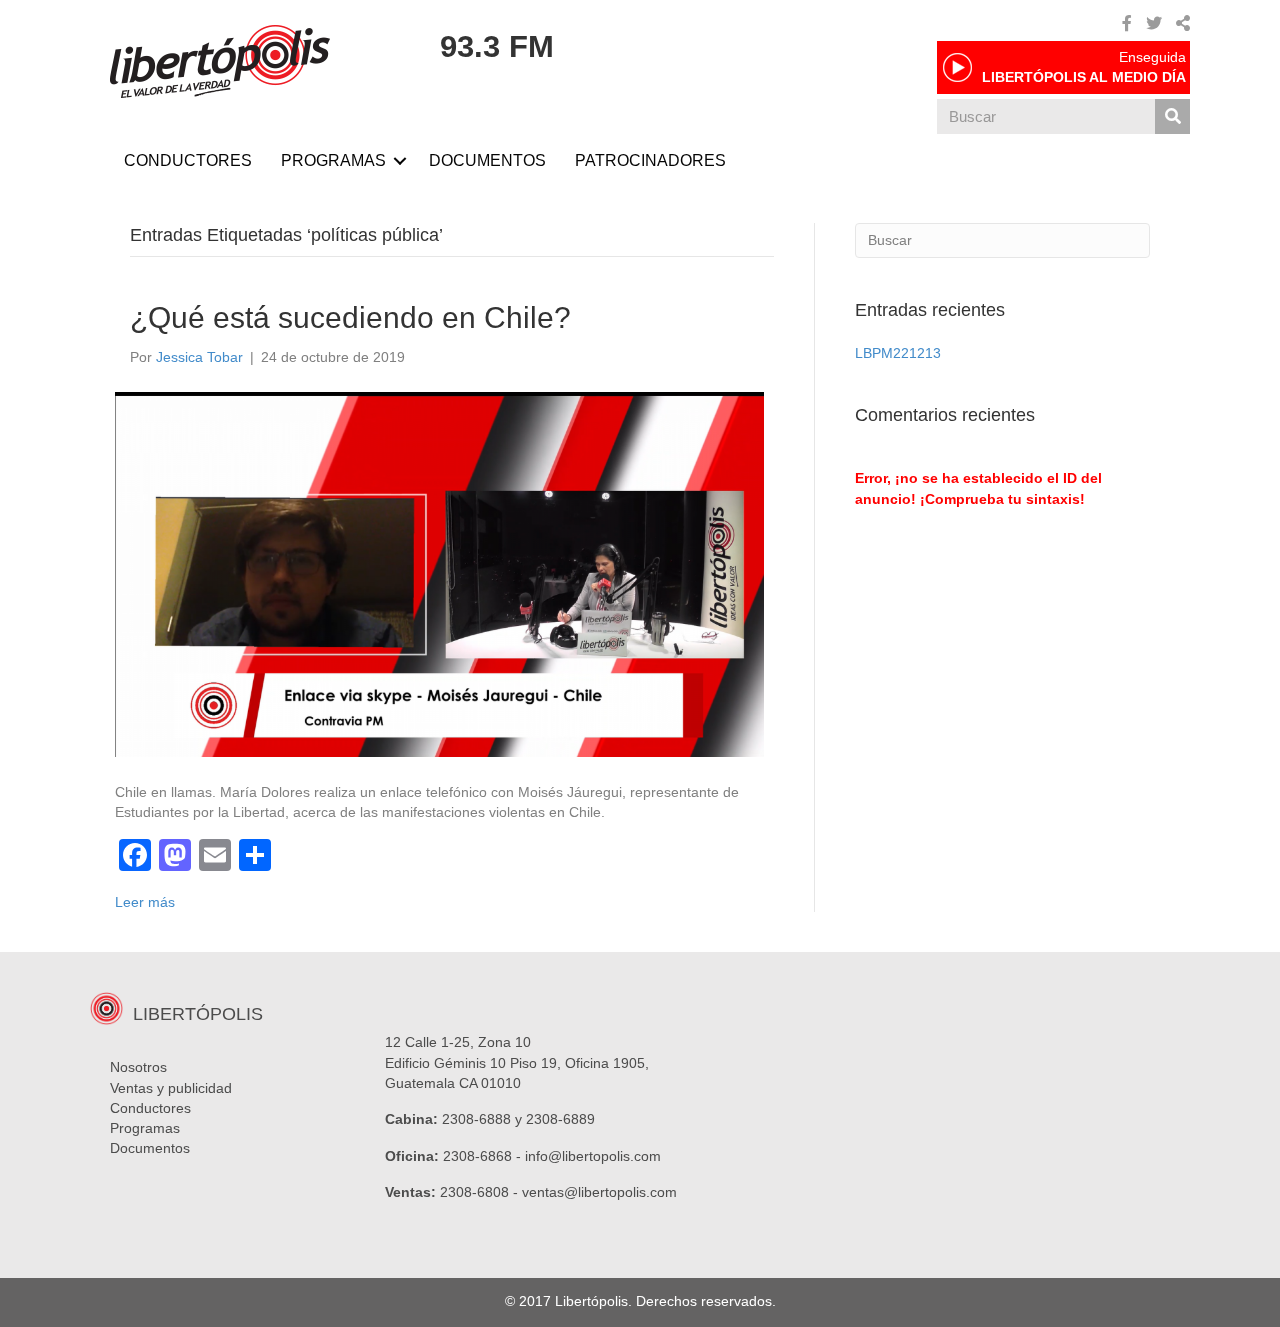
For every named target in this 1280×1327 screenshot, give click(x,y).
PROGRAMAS (333, 160)
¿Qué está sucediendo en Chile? (350, 317)
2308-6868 (477, 1156)
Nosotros (138, 1067)
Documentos (150, 1148)
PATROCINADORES (650, 160)
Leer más (145, 902)
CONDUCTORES (188, 160)
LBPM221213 (898, 353)
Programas (145, 1128)
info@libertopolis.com (593, 1156)
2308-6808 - (481, 1192)
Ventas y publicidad (171, 1088)
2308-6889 (560, 1119)
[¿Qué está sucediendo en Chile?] (439, 573)
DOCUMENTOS (487, 160)
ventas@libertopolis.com (599, 1192)
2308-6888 (476, 1119)
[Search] (1172, 116)
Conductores (150, 1108)
